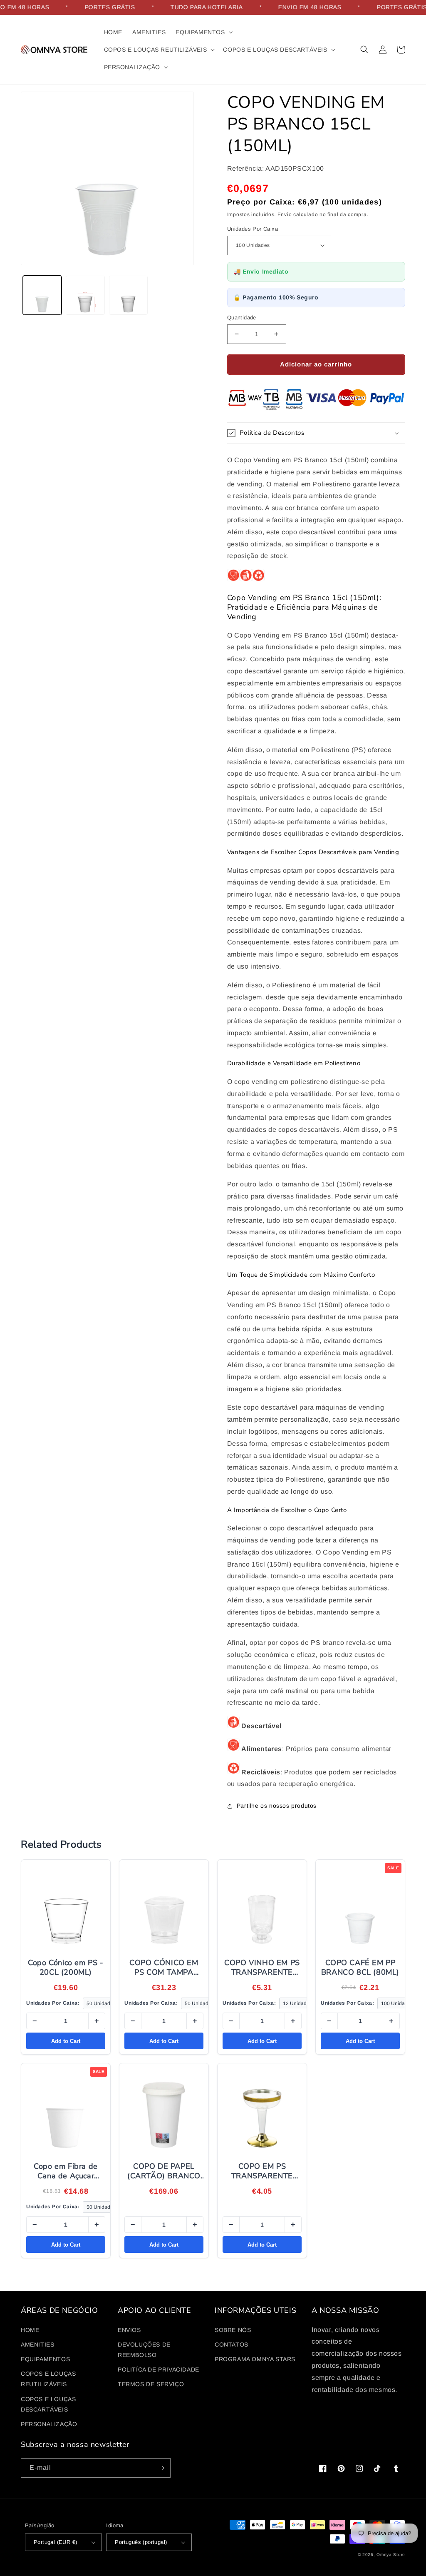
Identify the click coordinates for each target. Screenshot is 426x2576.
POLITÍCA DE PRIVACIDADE (159, 2369)
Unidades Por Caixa (253, 229)
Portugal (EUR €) (55, 2542)
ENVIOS (129, 2330)
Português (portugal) (141, 2542)
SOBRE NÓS (233, 2330)
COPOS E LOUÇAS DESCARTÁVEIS (48, 2404)
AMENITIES (37, 2344)
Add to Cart (66, 2041)
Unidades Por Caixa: (53, 2003)
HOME (30, 2330)
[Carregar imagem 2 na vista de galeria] (85, 295)
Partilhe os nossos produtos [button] (277, 1806)
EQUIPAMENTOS (45, 2359)
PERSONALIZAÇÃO (49, 2424)
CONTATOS (232, 2344)
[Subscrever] (161, 2468)
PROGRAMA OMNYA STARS (255, 2359)
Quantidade (242, 318)
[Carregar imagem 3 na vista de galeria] (128, 295)
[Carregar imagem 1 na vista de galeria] (42, 295)
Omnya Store (391, 2555)
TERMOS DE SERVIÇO (151, 2384)
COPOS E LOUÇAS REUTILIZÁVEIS (48, 2379)
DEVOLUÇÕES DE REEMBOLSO (144, 2350)
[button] (203, 32)
